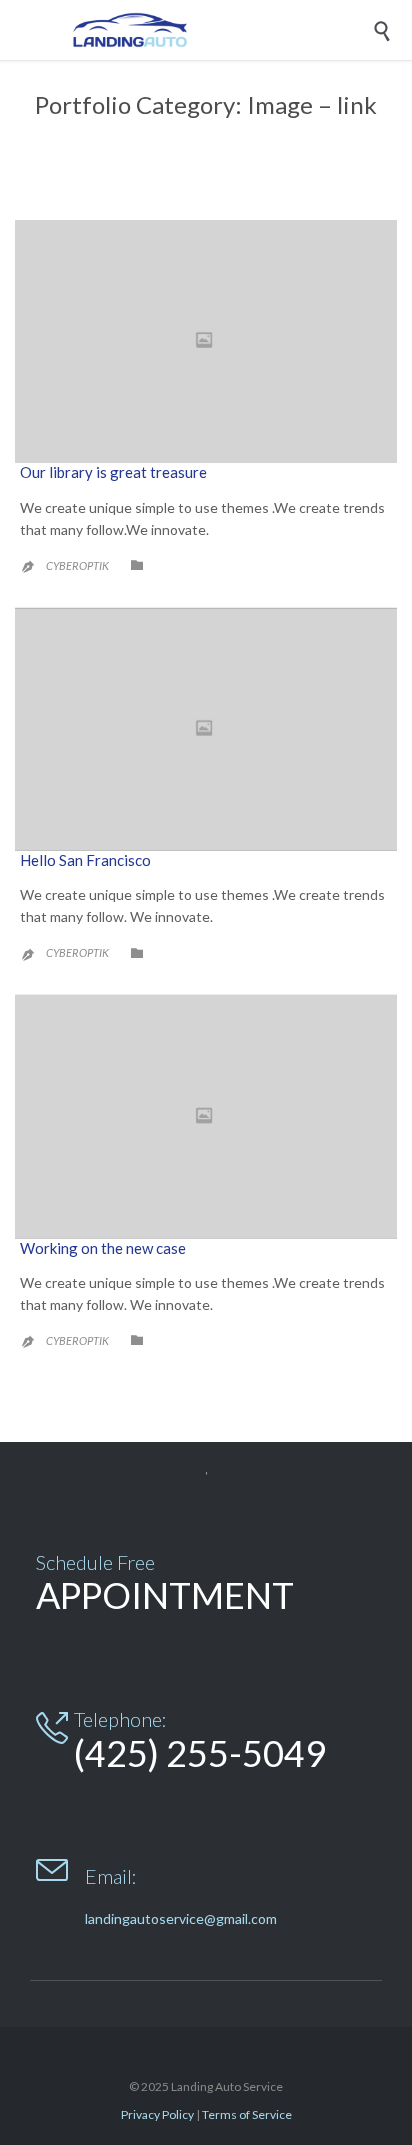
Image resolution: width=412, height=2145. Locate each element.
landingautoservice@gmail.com (181, 1918)
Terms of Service (247, 2114)
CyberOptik (77, 565)
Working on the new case (103, 1248)
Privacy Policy (157, 2114)
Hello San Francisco (85, 860)
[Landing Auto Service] (221, 30)
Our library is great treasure (113, 472)
